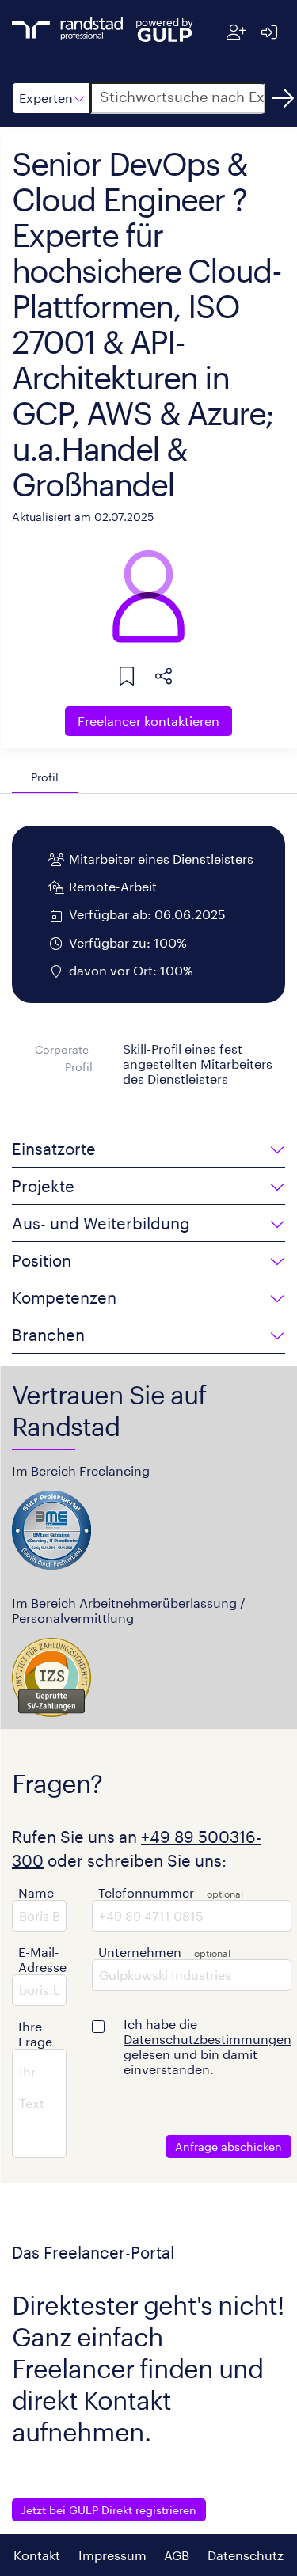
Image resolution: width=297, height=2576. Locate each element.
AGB (177, 2555)
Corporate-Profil (64, 1058)
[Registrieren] (236, 32)
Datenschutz (246, 2555)
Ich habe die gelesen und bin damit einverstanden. (208, 2046)
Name (36, 1892)
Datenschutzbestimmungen (208, 2039)
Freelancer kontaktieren (148, 721)
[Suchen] (283, 98)
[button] (51, 98)
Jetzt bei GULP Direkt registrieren (109, 2510)
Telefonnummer (146, 1892)
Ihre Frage (35, 2034)
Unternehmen (140, 1952)
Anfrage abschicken (228, 2147)
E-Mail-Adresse (42, 1959)
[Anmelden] (269, 32)
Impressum (112, 2555)
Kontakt (37, 2555)
